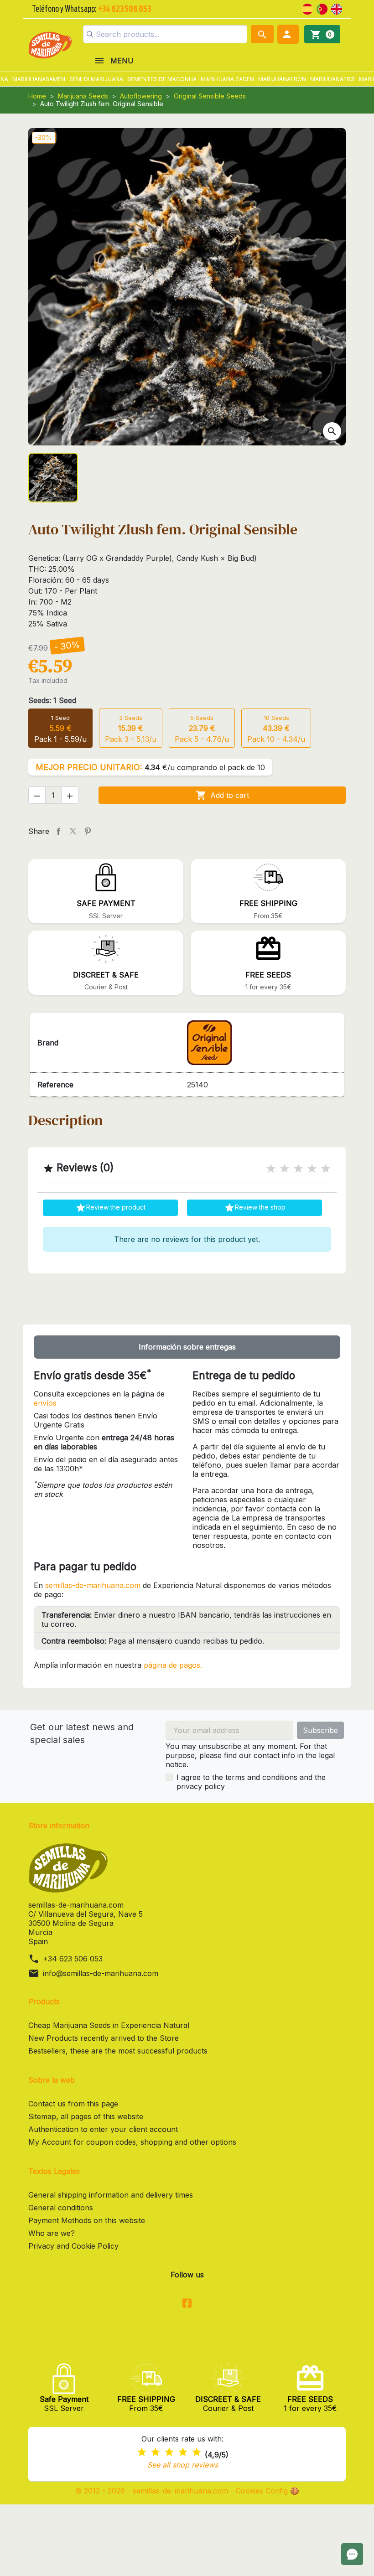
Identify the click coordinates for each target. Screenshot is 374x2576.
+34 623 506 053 (73, 1959)
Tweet (73, 831)
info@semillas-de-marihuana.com (101, 1973)
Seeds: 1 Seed (52, 700)
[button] (288, 34)
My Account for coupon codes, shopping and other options (132, 2142)
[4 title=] (312, 1169)
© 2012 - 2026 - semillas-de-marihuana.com (153, 2491)
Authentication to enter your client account (103, 2129)
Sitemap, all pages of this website (86, 2116)
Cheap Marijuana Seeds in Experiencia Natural (109, 2025)
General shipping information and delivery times (111, 2195)
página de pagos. (173, 1665)
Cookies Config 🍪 (268, 2491)
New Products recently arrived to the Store (104, 2038)
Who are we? (52, 2233)
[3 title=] (298, 1169)
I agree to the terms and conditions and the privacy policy (251, 1782)
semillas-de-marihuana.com (93, 1585)
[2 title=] (285, 1169)
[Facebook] (187, 2304)
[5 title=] (326, 1169)
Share (58, 831)
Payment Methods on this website (87, 2220)
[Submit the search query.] (90, 34)
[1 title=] (271, 1169)
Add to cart (222, 795)
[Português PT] (322, 8)
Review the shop (255, 1208)
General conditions (61, 2208)
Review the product (110, 1208)
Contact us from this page (73, 2104)
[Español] (307, 8)
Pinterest (88, 831)
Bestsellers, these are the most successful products (118, 2051)
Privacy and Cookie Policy (73, 2246)
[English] (337, 8)
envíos (45, 1403)
